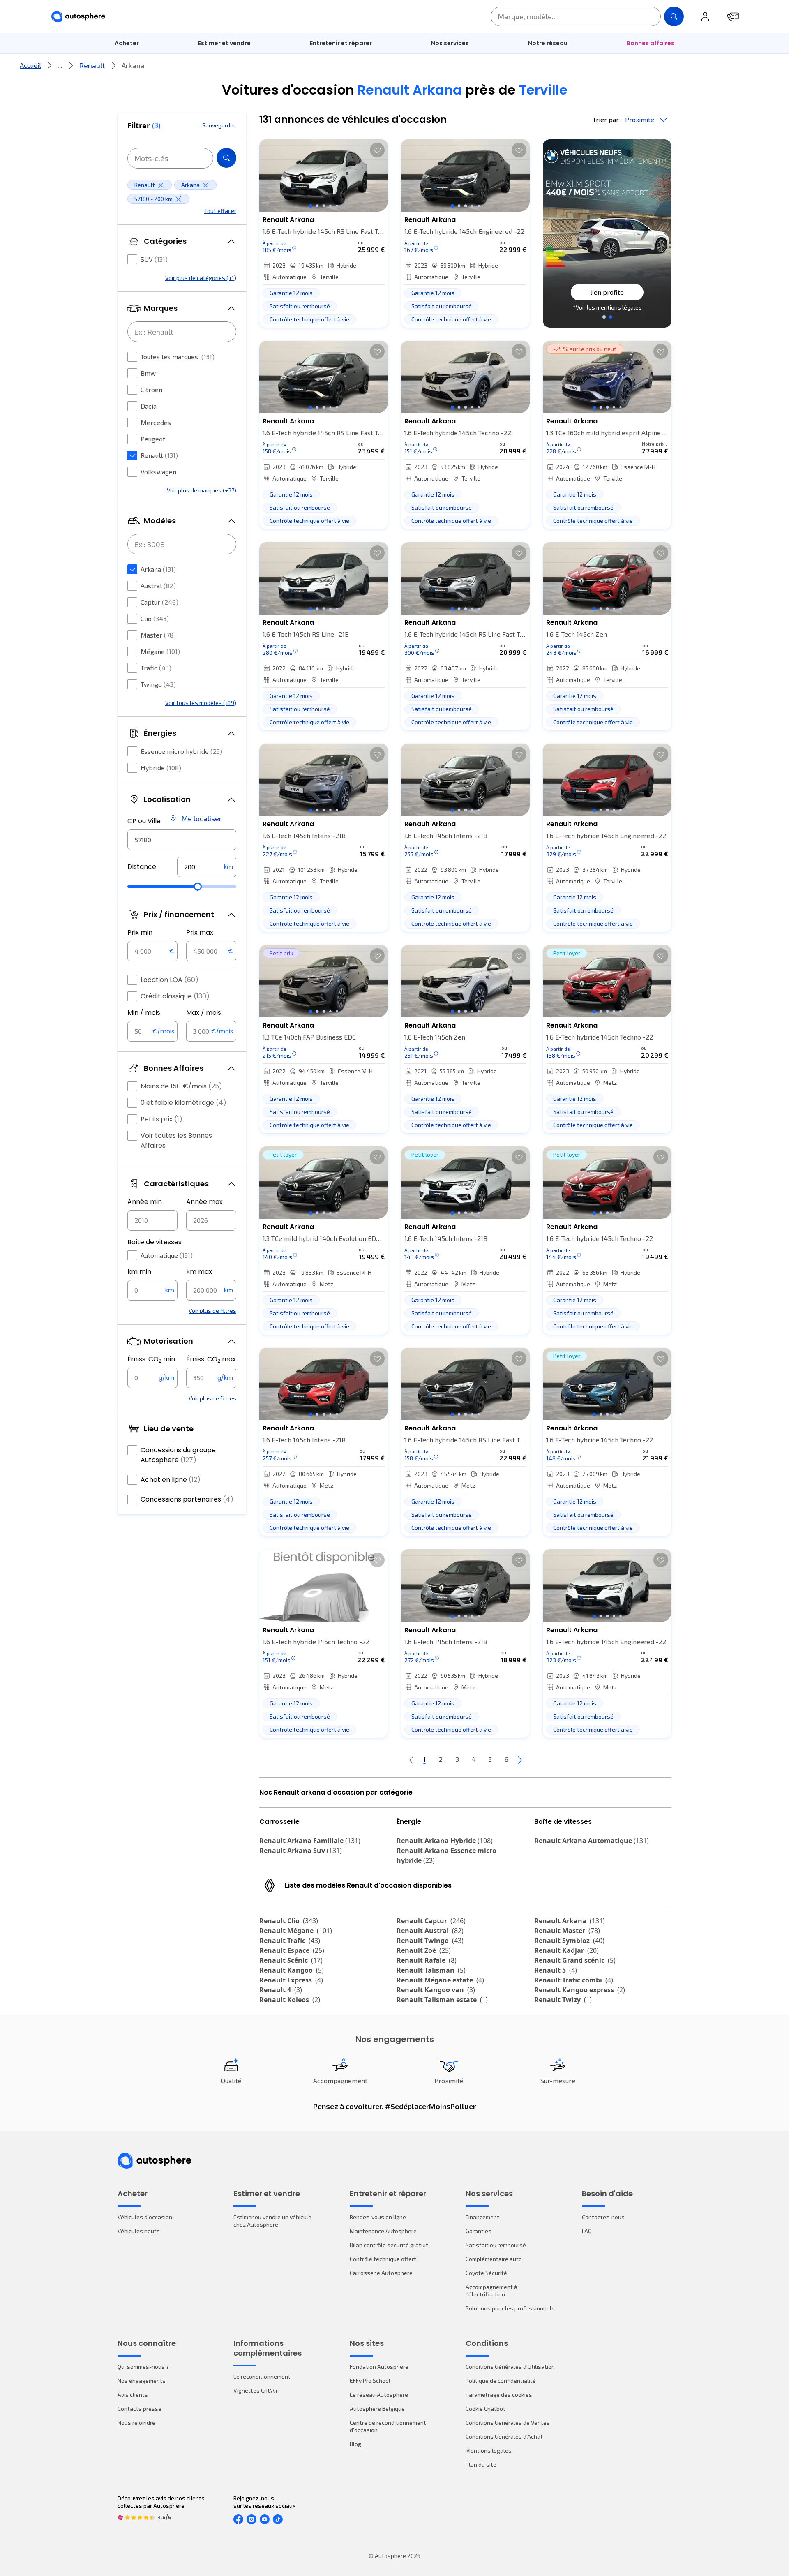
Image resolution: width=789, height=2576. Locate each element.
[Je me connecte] (705, 16)
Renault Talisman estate (442, 2000)
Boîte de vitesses (155, 1242)
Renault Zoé (424, 1950)
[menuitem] (127, 43)
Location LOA (170, 980)
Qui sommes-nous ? (143, 2367)
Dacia (149, 406)
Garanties (479, 2231)
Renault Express (291, 1980)
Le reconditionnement (262, 2376)
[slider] (198, 887)
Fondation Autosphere (379, 2367)
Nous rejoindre (136, 2422)
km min (139, 1272)
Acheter (127, 43)
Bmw (148, 373)
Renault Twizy (563, 2000)
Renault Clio (289, 1921)
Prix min (140, 932)
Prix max (200, 932)
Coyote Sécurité (486, 2273)
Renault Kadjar (566, 1950)
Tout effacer (220, 211)
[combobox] (182, 840)
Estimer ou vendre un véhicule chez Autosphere (272, 2221)
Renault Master (567, 1931)
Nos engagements (142, 2381)
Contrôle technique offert (383, 2259)
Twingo (158, 684)
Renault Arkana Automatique (592, 1841)
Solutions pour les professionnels (510, 2308)
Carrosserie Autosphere (381, 2273)
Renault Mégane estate (440, 1980)
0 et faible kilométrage (183, 1103)
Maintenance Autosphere (383, 2231)
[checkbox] (132, 259)
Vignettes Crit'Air (256, 2390)
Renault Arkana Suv (301, 1851)
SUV (154, 259)
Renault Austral (430, 1931)
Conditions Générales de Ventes (508, 2422)
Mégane (160, 651)
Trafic (156, 668)
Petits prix (161, 1119)
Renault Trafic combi (574, 1980)
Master (158, 635)
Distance (142, 867)
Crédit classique (175, 996)
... (60, 65)
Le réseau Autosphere (379, 2395)
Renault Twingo (430, 1941)
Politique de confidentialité (501, 2381)
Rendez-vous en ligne (378, 2217)
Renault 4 (281, 1990)
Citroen (151, 389)
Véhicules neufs (139, 2231)
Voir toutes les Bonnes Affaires (176, 1140)
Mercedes (156, 422)
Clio (155, 618)
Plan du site (481, 2464)
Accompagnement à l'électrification (491, 2291)
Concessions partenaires (187, 1499)
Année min (145, 1202)
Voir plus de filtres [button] (212, 1311)
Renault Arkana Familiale (310, 1841)
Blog (355, 2444)
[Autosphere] (78, 17)
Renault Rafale (427, 1960)
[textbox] (207, 867)
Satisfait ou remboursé (496, 2245)
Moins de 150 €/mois (181, 1086)
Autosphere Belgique (377, 2409)
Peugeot (153, 439)
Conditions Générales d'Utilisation (510, 2367)
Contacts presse (140, 2409)
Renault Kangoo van (436, 1990)
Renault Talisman (431, 1970)
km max (199, 1272)
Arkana (158, 569)
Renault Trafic (290, 1941)
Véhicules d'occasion (145, 2217)
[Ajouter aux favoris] (377, 150)
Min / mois (144, 1013)
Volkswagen (158, 472)
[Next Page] (520, 1760)
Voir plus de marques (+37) (202, 490)
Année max (204, 1202)
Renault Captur (431, 1921)
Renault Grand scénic (575, 1960)
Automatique (167, 1255)
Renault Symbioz (569, 1941)
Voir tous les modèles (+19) (201, 703)
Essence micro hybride (181, 751)
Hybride (161, 768)
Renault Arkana (570, 1921)
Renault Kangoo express (580, 1990)
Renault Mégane (296, 1931)
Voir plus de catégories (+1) (201, 278)
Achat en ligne (171, 1480)
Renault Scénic (291, 1960)
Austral (158, 586)
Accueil (30, 65)
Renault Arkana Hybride (445, 1841)
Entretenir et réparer (341, 43)
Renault (92, 65)
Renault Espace (292, 1950)
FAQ (587, 2231)
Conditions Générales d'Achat (504, 2436)
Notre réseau (548, 43)
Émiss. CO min (151, 1359)
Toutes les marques (178, 357)
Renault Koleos (290, 2000)
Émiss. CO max (211, 1359)
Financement (482, 2217)
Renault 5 (556, 1970)
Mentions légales (489, 2450)
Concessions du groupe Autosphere (178, 1455)
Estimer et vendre (224, 43)
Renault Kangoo (292, 1970)
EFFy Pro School (370, 2381)
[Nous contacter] (733, 16)
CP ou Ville (144, 821)
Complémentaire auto (494, 2259)
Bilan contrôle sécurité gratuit (389, 2245)
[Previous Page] (411, 1760)
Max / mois (204, 1013)
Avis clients (133, 2395)
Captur (159, 602)
